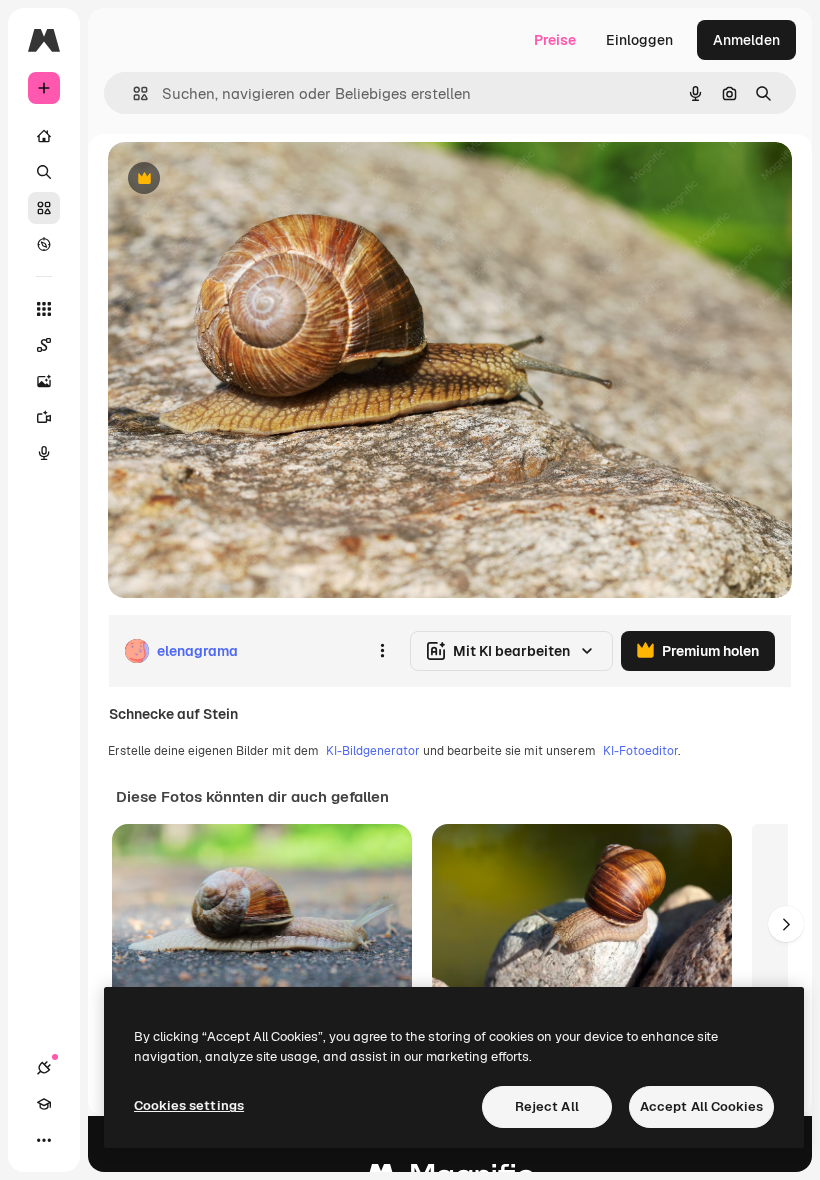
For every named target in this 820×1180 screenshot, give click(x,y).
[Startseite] (44, 136)
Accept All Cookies (701, 1106)
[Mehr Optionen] (382, 651)
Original (236, 179)
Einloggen (639, 40)
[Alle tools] (44, 309)
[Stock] (44, 208)
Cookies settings (189, 1105)
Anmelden (746, 40)
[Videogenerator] (44, 417)
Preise (555, 40)
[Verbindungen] (44, 1068)
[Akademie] (44, 1104)
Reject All (547, 1106)
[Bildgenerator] (44, 381)
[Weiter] (786, 924)
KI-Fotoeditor (640, 751)
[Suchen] (44, 172)
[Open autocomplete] (132, 93)
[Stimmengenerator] (44, 453)
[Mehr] (44, 1140)
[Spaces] (44, 345)
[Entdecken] (44, 244)
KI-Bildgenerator (373, 751)
